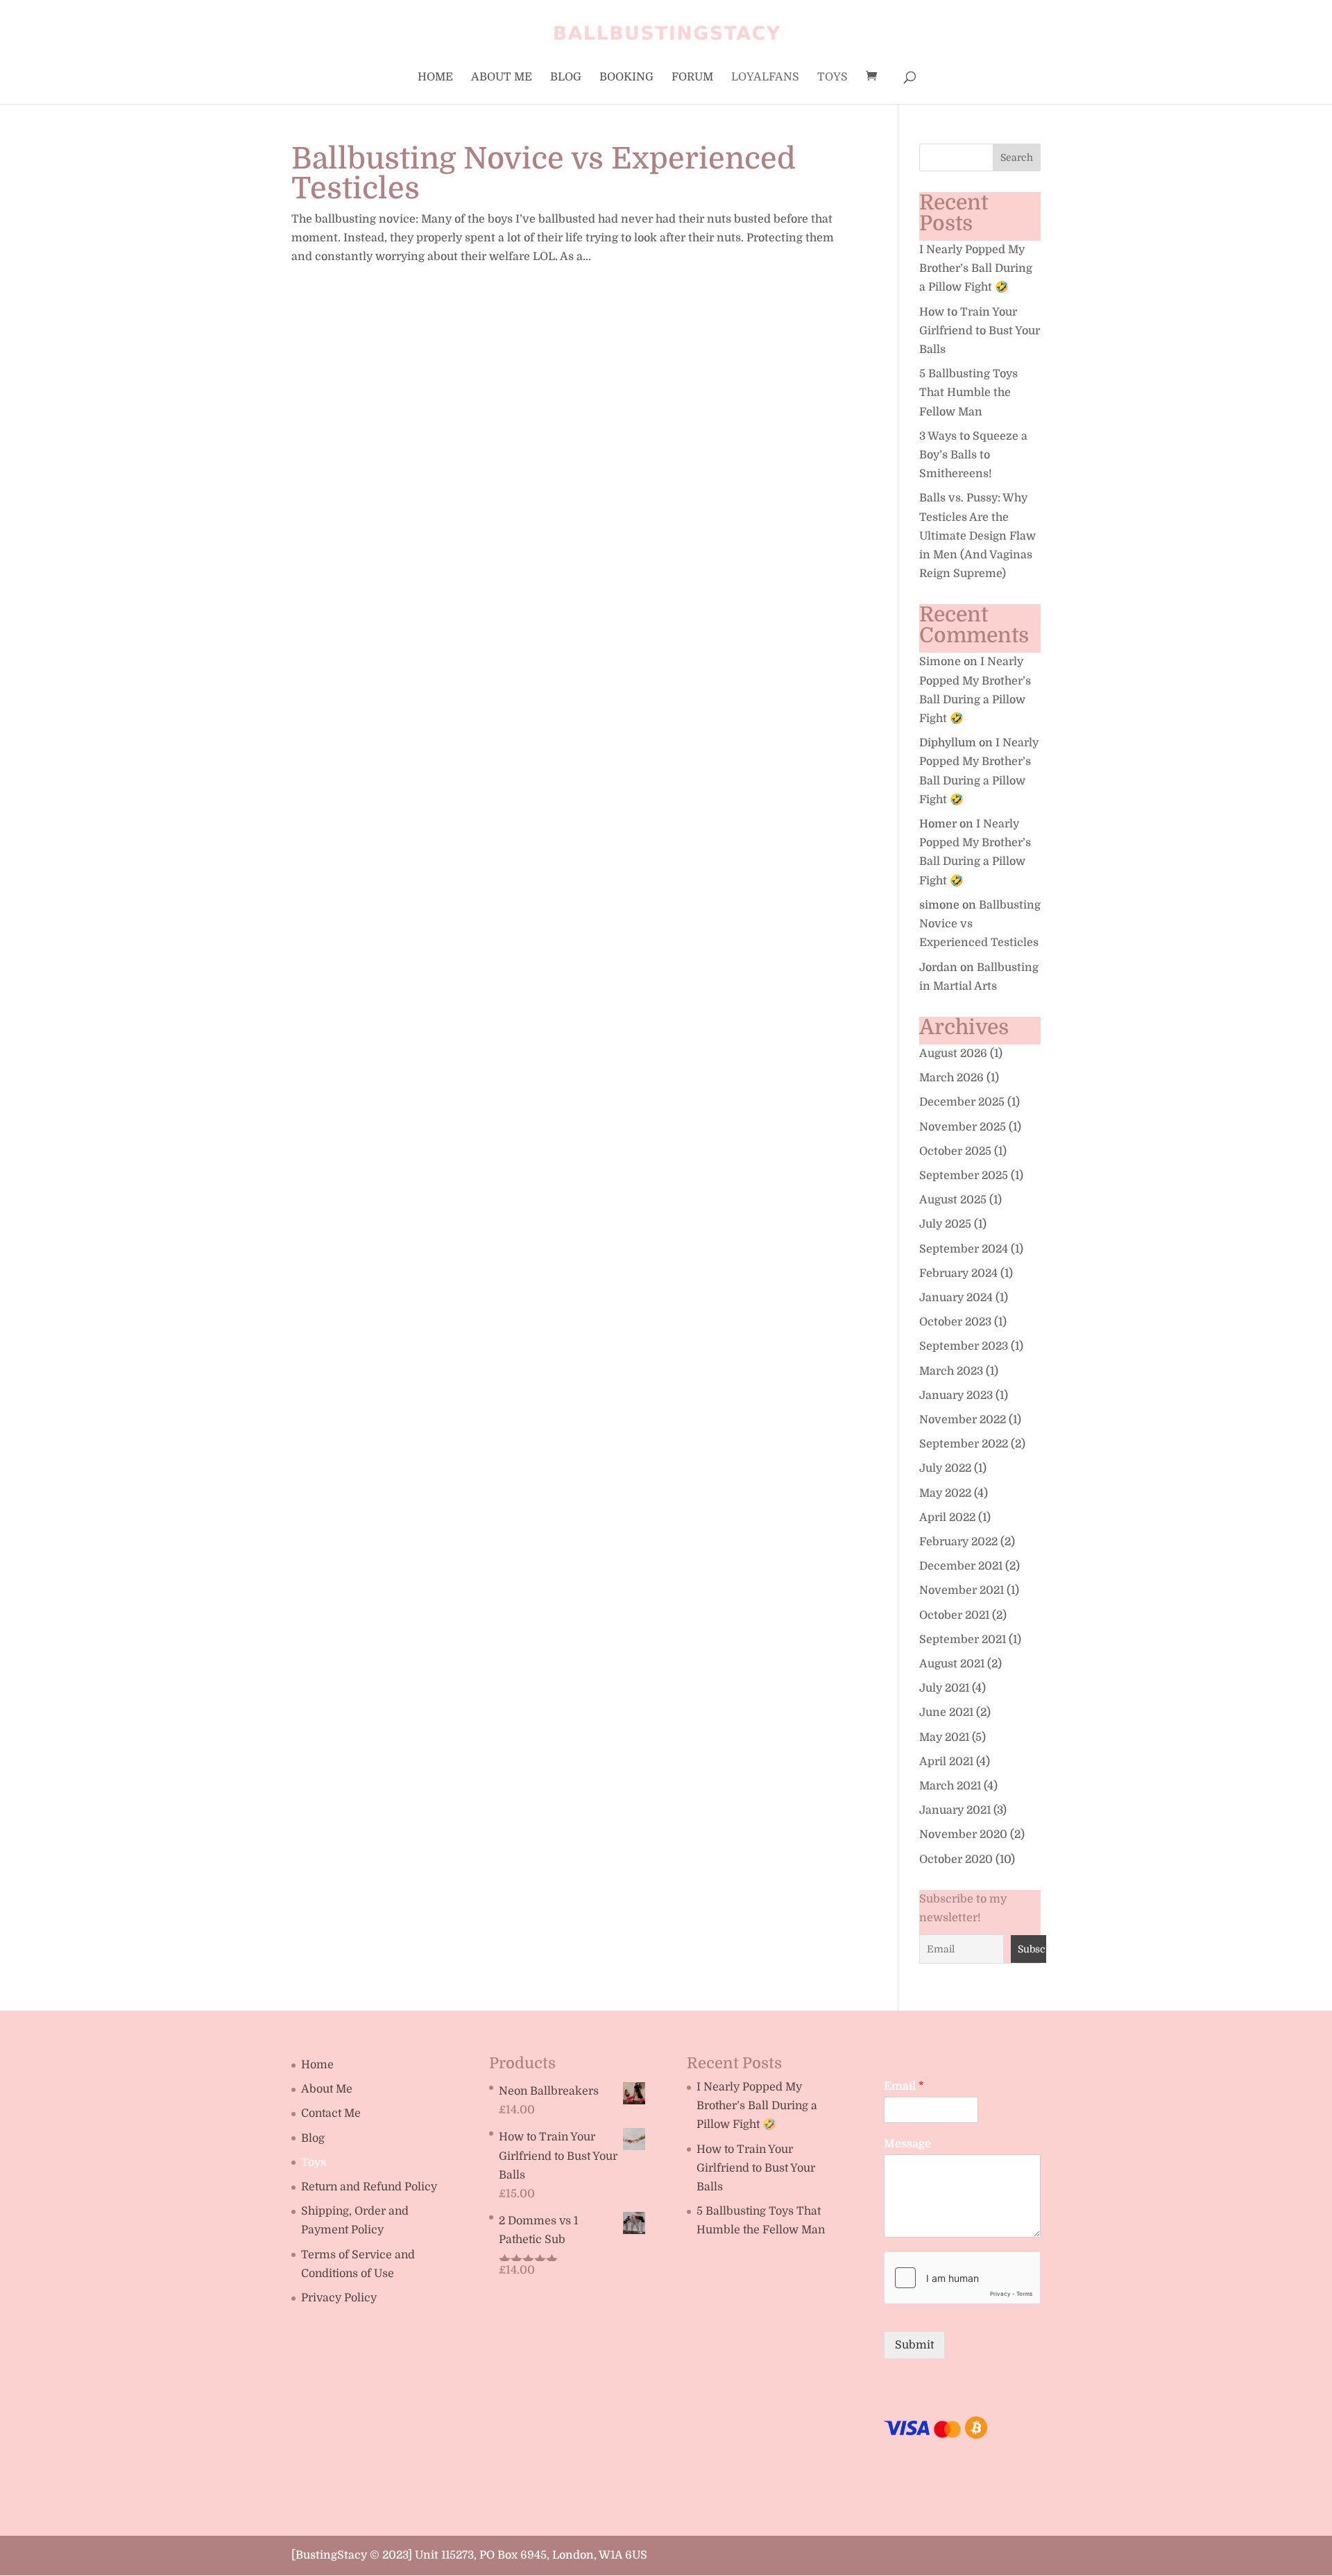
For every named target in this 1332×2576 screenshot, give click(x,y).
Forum (692, 78)
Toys (832, 78)
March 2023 (951, 1371)
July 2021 (944, 1688)
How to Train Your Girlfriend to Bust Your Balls (980, 331)
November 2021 (962, 1590)
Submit (914, 2345)
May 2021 (944, 1737)
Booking (626, 78)
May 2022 (945, 1493)
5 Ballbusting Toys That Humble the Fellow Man (968, 393)
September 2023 (964, 1346)
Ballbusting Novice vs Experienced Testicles (544, 173)
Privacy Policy (339, 2298)
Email (904, 2086)
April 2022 (947, 1518)
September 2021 (963, 1640)
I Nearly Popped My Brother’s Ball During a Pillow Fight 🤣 (976, 268)
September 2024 (964, 1249)
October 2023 (955, 1322)
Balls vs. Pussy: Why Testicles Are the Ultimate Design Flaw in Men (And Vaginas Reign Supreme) (977, 536)
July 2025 (945, 1224)
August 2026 (953, 1054)
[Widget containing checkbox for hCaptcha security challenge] (962, 2278)
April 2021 (946, 1762)
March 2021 (950, 1786)
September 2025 (964, 1176)
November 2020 (963, 1835)
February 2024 (958, 1273)
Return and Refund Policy (369, 2187)
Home (435, 78)
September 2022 (964, 1444)
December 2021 (961, 1566)
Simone (940, 662)
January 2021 (955, 1810)
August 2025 (953, 1200)
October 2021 (954, 1615)
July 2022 (945, 1468)
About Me (502, 78)
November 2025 (963, 1127)
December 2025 (962, 1102)
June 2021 (946, 1712)
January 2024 (956, 1298)
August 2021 (952, 1664)
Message (907, 2144)
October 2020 (956, 1860)
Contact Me (331, 2113)
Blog (566, 78)
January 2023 (956, 1396)
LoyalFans (765, 78)
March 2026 (951, 1078)
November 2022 (963, 1420)
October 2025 (955, 1151)
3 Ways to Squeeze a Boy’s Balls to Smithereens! (973, 455)
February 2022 (958, 1542)
